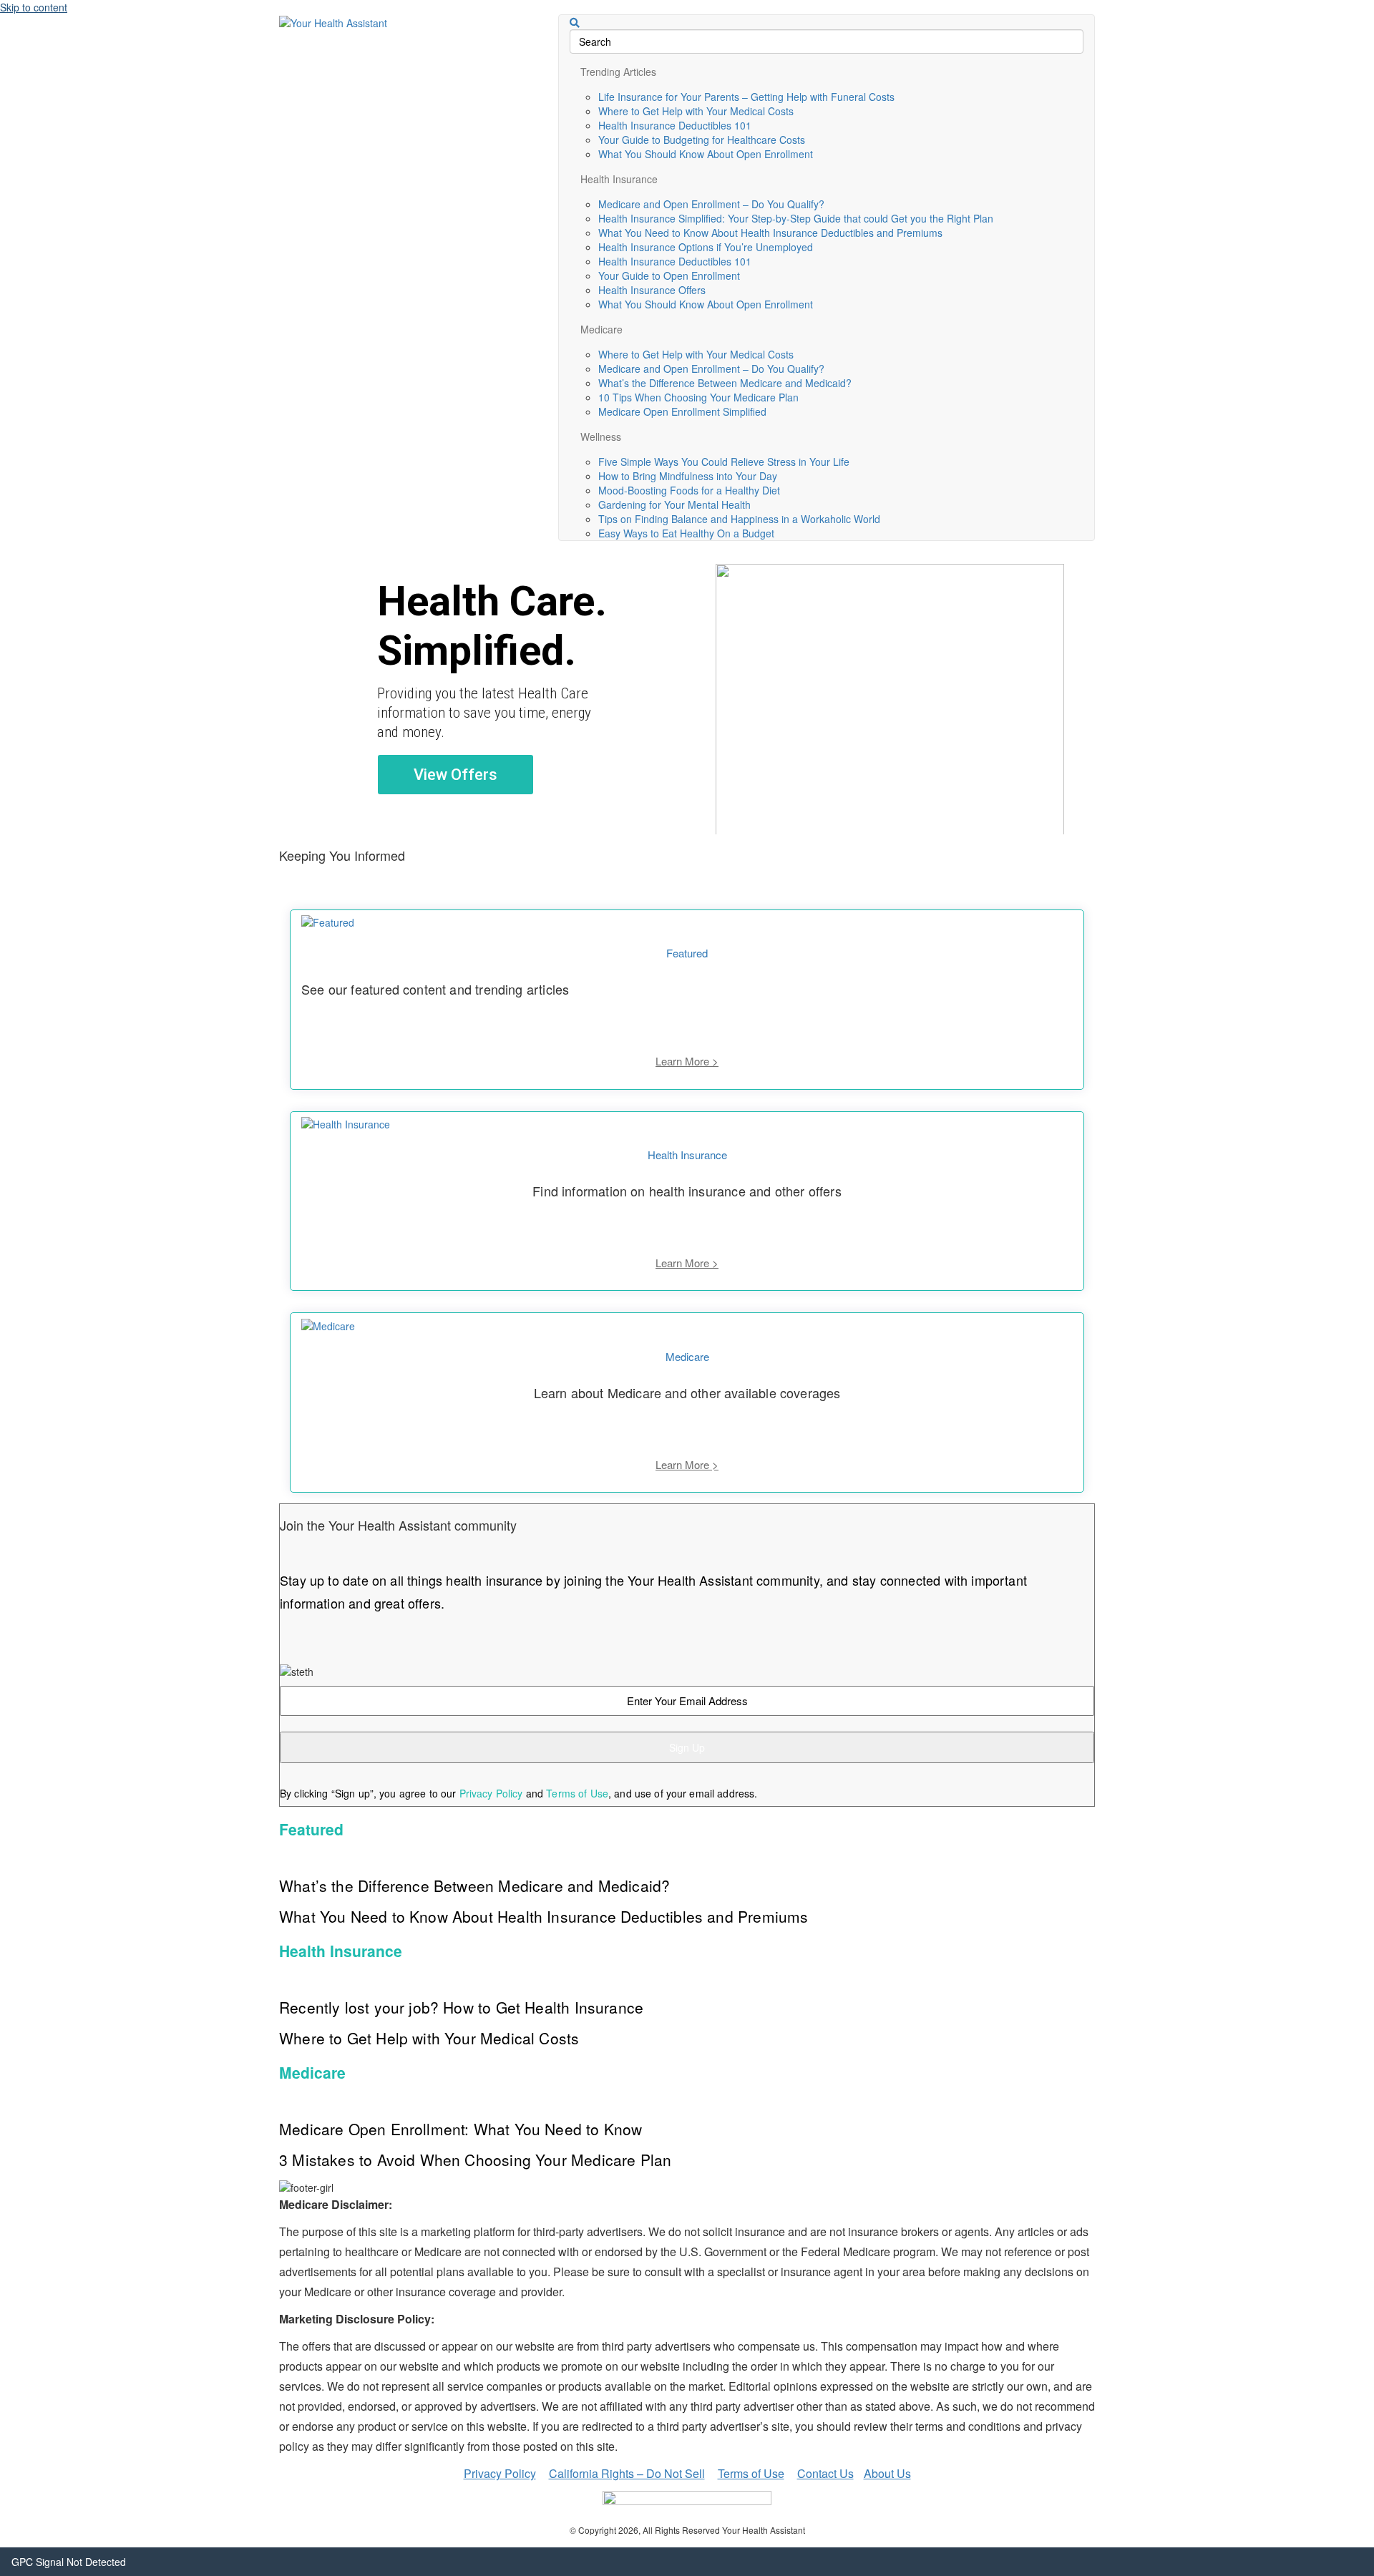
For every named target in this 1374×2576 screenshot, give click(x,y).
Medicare (601, 329)
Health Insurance (619, 179)
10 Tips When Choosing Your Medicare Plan (698, 397)
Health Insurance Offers (652, 290)
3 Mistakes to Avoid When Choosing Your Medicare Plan (475, 2160)
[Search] (575, 23)
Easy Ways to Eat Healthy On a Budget (686, 533)
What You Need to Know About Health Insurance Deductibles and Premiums (770, 233)
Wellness (601, 436)
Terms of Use (577, 1793)
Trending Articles (618, 72)
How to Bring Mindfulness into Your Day (688, 476)
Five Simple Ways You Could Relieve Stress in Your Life (724, 462)
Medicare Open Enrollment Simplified (682, 411)
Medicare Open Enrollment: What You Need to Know (461, 2129)
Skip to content (34, 7)
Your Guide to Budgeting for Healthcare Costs (702, 140)
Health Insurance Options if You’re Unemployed (706, 247)
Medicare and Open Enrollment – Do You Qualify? (711, 204)
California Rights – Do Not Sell (627, 2473)
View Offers (455, 775)
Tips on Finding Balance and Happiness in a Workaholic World (739, 519)
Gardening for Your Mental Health (674, 504)
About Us (887, 2473)
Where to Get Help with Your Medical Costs (696, 111)
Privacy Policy (491, 1793)
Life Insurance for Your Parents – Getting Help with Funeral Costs (746, 97)
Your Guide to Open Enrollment (669, 275)
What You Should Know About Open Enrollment (706, 154)
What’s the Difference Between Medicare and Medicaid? (725, 383)
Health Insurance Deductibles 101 (675, 125)
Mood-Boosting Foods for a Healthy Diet (689, 490)
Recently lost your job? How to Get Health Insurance (461, 2007)
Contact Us (825, 2473)
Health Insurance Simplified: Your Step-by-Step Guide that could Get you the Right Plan (796, 218)
